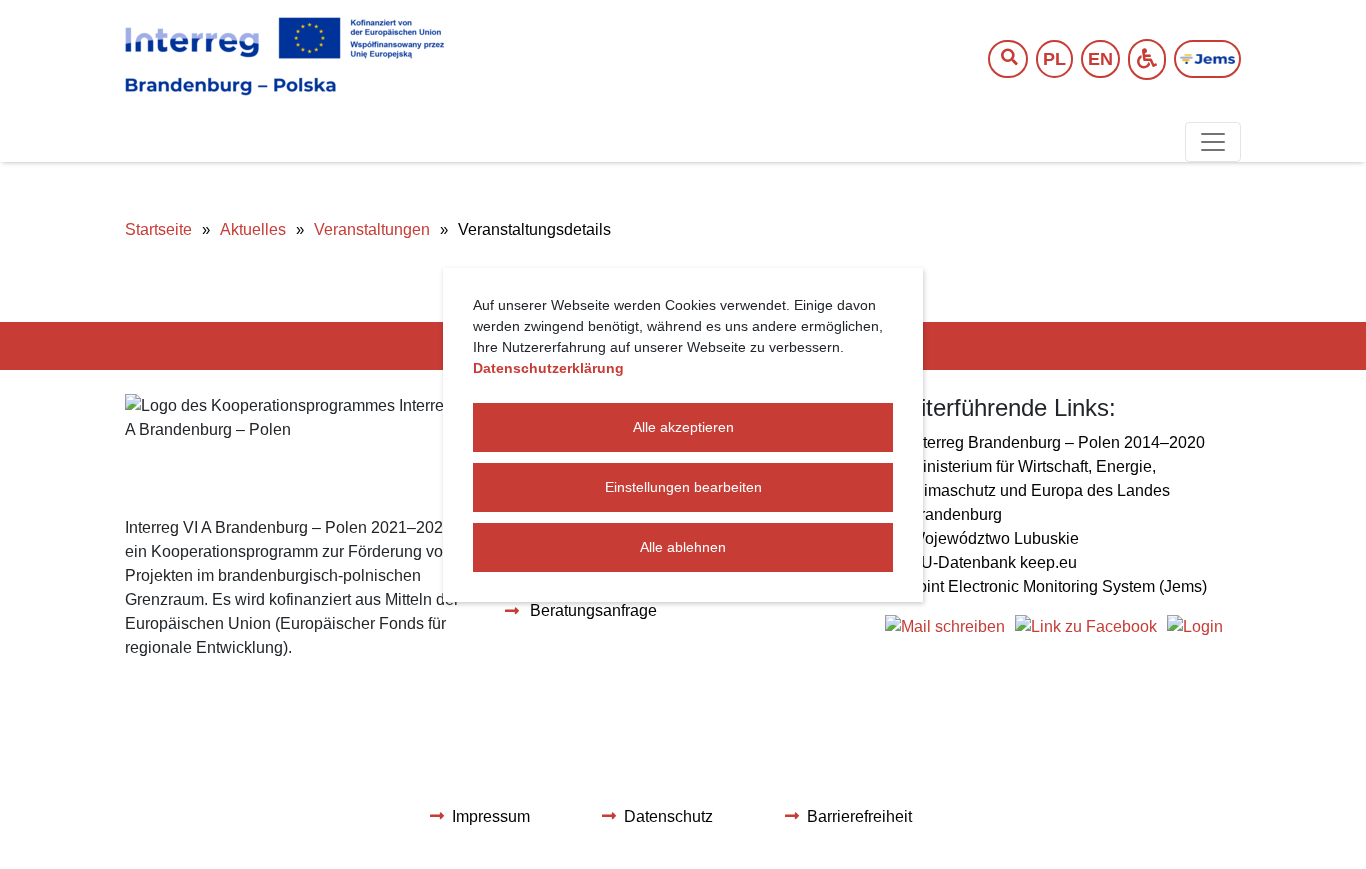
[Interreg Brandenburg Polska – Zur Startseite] (284, 57)
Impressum (491, 816)
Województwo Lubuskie (994, 538)
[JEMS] (1207, 59)
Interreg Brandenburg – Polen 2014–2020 (1057, 442)
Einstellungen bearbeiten (683, 487)
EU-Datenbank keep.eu (993, 562)
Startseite (158, 229)
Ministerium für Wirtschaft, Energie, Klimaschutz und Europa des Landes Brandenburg (1039, 490)
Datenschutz (668, 816)
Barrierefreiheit (859, 816)
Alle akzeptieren (683, 427)
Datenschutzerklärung (548, 368)
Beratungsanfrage (593, 610)
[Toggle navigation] (1213, 142)
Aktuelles (253, 229)
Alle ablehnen (683, 547)
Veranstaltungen (372, 229)
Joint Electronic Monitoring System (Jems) (1058, 586)
